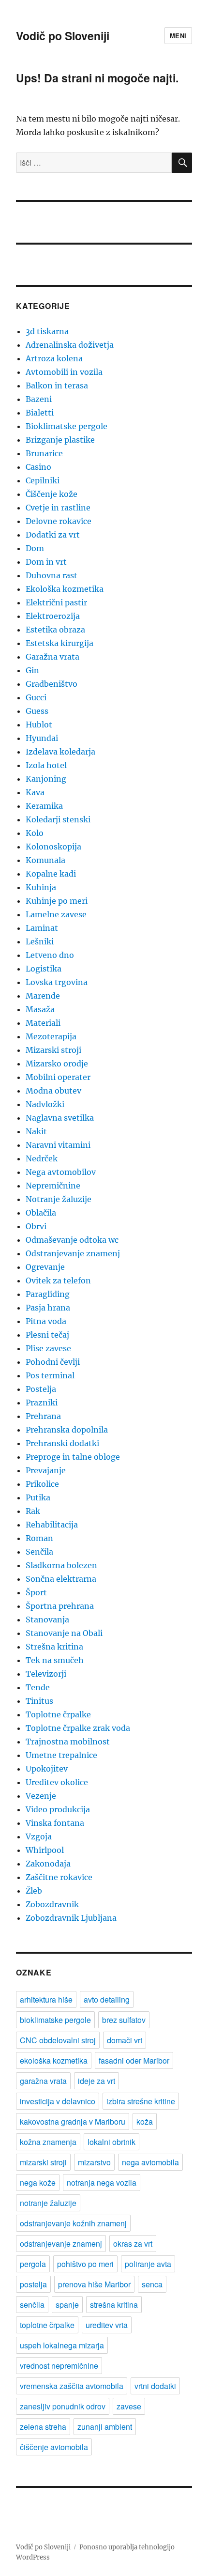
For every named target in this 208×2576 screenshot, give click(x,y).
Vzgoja (39, 1836)
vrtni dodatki (155, 2386)
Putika (38, 1497)
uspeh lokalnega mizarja (62, 2345)
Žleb (34, 1891)
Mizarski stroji (53, 1050)
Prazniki (42, 1403)
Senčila (39, 1552)
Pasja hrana (48, 1308)
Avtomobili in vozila (64, 372)
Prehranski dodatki (62, 1443)
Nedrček (42, 1158)
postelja (33, 2284)
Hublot (39, 725)
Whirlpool (45, 1850)
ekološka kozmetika (54, 2060)
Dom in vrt (46, 562)
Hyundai (42, 738)
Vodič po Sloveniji (63, 36)
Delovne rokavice (59, 521)
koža (145, 2121)
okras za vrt (133, 2244)
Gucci (36, 697)
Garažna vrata (52, 657)
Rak (33, 1511)
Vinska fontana (55, 1823)
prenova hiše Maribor (94, 2284)
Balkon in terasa (57, 386)
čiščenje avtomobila (54, 2447)
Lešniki (40, 941)
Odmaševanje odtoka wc (72, 1240)
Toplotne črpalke (58, 1714)
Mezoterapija (51, 1036)
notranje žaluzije (48, 2203)
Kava (35, 792)
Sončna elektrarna (61, 1579)
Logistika (44, 969)
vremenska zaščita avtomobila (72, 2386)
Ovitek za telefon (58, 1280)
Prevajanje (46, 1470)
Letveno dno (50, 955)
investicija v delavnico (58, 2101)
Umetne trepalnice (61, 1755)
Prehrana (43, 1416)
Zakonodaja (48, 1864)
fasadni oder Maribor (134, 2060)
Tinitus (39, 1701)
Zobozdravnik (52, 1904)
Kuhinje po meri (57, 901)
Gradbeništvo (52, 684)
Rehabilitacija (52, 1525)
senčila (32, 2305)
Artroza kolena (54, 358)
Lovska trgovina (57, 982)
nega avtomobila (150, 2162)
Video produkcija (58, 1809)
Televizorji (46, 1674)
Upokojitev (47, 1769)
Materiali (43, 1023)
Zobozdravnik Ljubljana (71, 1918)
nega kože (38, 2183)
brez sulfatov (124, 2020)
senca (152, 2284)
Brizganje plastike (60, 440)
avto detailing (107, 1999)
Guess (37, 711)
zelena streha (43, 2427)
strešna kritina (114, 2305)
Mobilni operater (58, 1077)
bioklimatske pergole (55, 2020)
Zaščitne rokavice (59, 1877)
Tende (38, 1687)
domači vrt (125, 2040)
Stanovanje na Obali (64, 1633)
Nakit (36, 1131)
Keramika (44, 806)
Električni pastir (56, 602)
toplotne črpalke (47, 2325)
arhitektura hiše (46, 1999)
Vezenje (41, 1796)
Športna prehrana (60, 1606)
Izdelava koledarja (60, 752)
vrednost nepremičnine (59, 2366)
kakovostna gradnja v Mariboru (73, 2121)
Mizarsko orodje (57, 1064)
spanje (67, 2305)
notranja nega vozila (102, 2183)
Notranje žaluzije (59, 1199)
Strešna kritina (54, 1647)
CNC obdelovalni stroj (58, 2040)
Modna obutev (53, 1091)
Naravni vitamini (58, 1145)
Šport (36, 1592)
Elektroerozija (53, 616)
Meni (178, 36)
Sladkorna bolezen (61, 1565)
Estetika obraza (55, 630)
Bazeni (39, 399)
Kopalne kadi (51, 874)
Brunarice (44, 453)
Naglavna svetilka (60, 1118)
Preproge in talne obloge (73, 1457)
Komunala (45, 860)
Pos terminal (50, 1375)
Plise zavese (48, 1348)
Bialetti (40, 413)
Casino (38, 467)
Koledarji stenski (58, 819)
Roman (39, 1538)
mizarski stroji (43, 2162)
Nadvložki (45, 1104)
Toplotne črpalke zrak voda (78, 1728)
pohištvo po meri (85, 2264)
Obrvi (36, 1226)
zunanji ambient (105, 2427)
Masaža (40, 1009)
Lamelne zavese (56, 914)
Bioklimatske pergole (67, 426)
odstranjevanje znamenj (61, 2244)
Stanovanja (47, 1620)
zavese (129, 2406)
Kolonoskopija (53, 847)
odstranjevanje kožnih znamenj (73, 2223)
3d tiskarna (47, 331)
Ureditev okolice (57, 1782)
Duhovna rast (52, 575)
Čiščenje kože (52, 494)
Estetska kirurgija (59, 643)
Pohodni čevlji (53, 1362)
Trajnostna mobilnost (68, 1742)
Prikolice (42, 1484)
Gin (32, 670)
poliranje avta (148, 2264)
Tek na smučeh (55, 1660)
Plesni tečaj (47, 1335)
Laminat (42, 928)
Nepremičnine (53, 1186)
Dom (35, 548)
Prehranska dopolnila (67, 1430)
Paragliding (48, 1294)
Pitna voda (46, 1321)
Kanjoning (46, 779)
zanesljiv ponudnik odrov (63, 2406)
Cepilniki (43, 480)
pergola (33, 2264)
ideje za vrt (97, 2081)
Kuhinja (41, 887)
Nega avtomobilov (61, 1172)
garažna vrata (43, 2081)
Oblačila (41, 1213)
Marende (43, 996)
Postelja (41, 1389)
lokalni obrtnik (111, 2142)
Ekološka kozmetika (65, 589)
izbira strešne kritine (141, 2101)
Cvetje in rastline (58, 508)
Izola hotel (46, 765)
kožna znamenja (48, 2142)
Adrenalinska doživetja (70, 345)
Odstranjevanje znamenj (73, 1253)
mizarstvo (94, 2162)
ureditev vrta (107, 2325)
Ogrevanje (45, 1267)
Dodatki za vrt (53, 535)
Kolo (35, 833)
